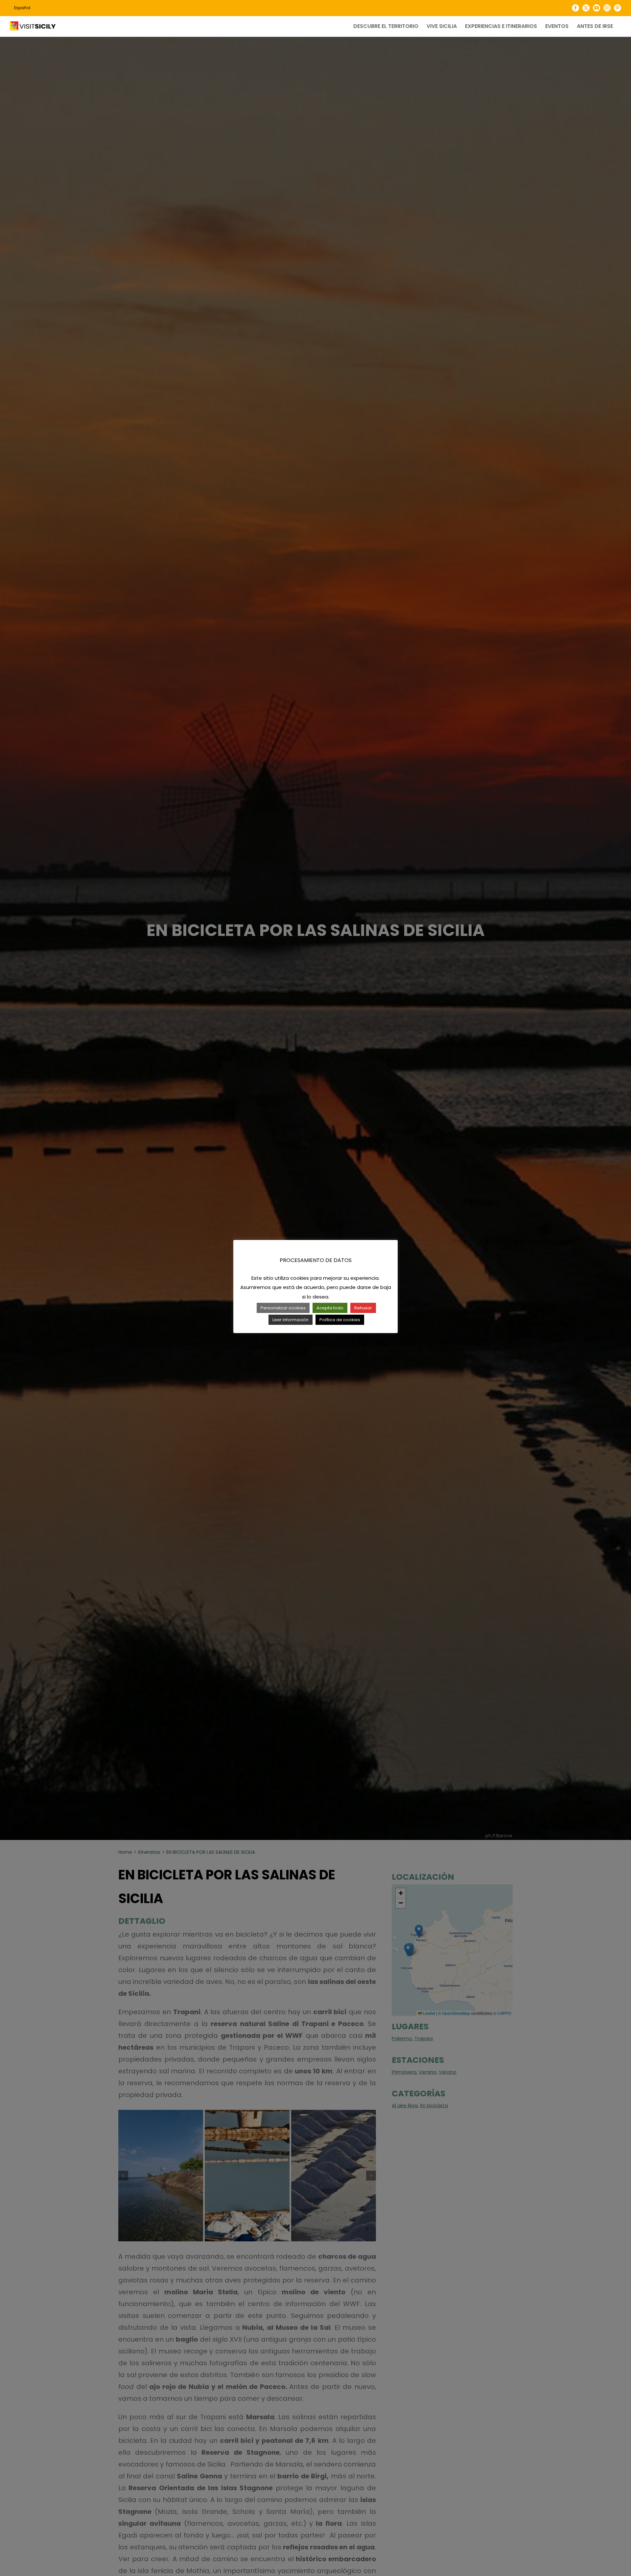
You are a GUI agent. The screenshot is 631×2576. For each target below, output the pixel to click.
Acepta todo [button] (330, 1308)
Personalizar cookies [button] (283, 1308)
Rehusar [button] (363, 1308)
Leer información (291, 1320)
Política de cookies (340, 1320)
